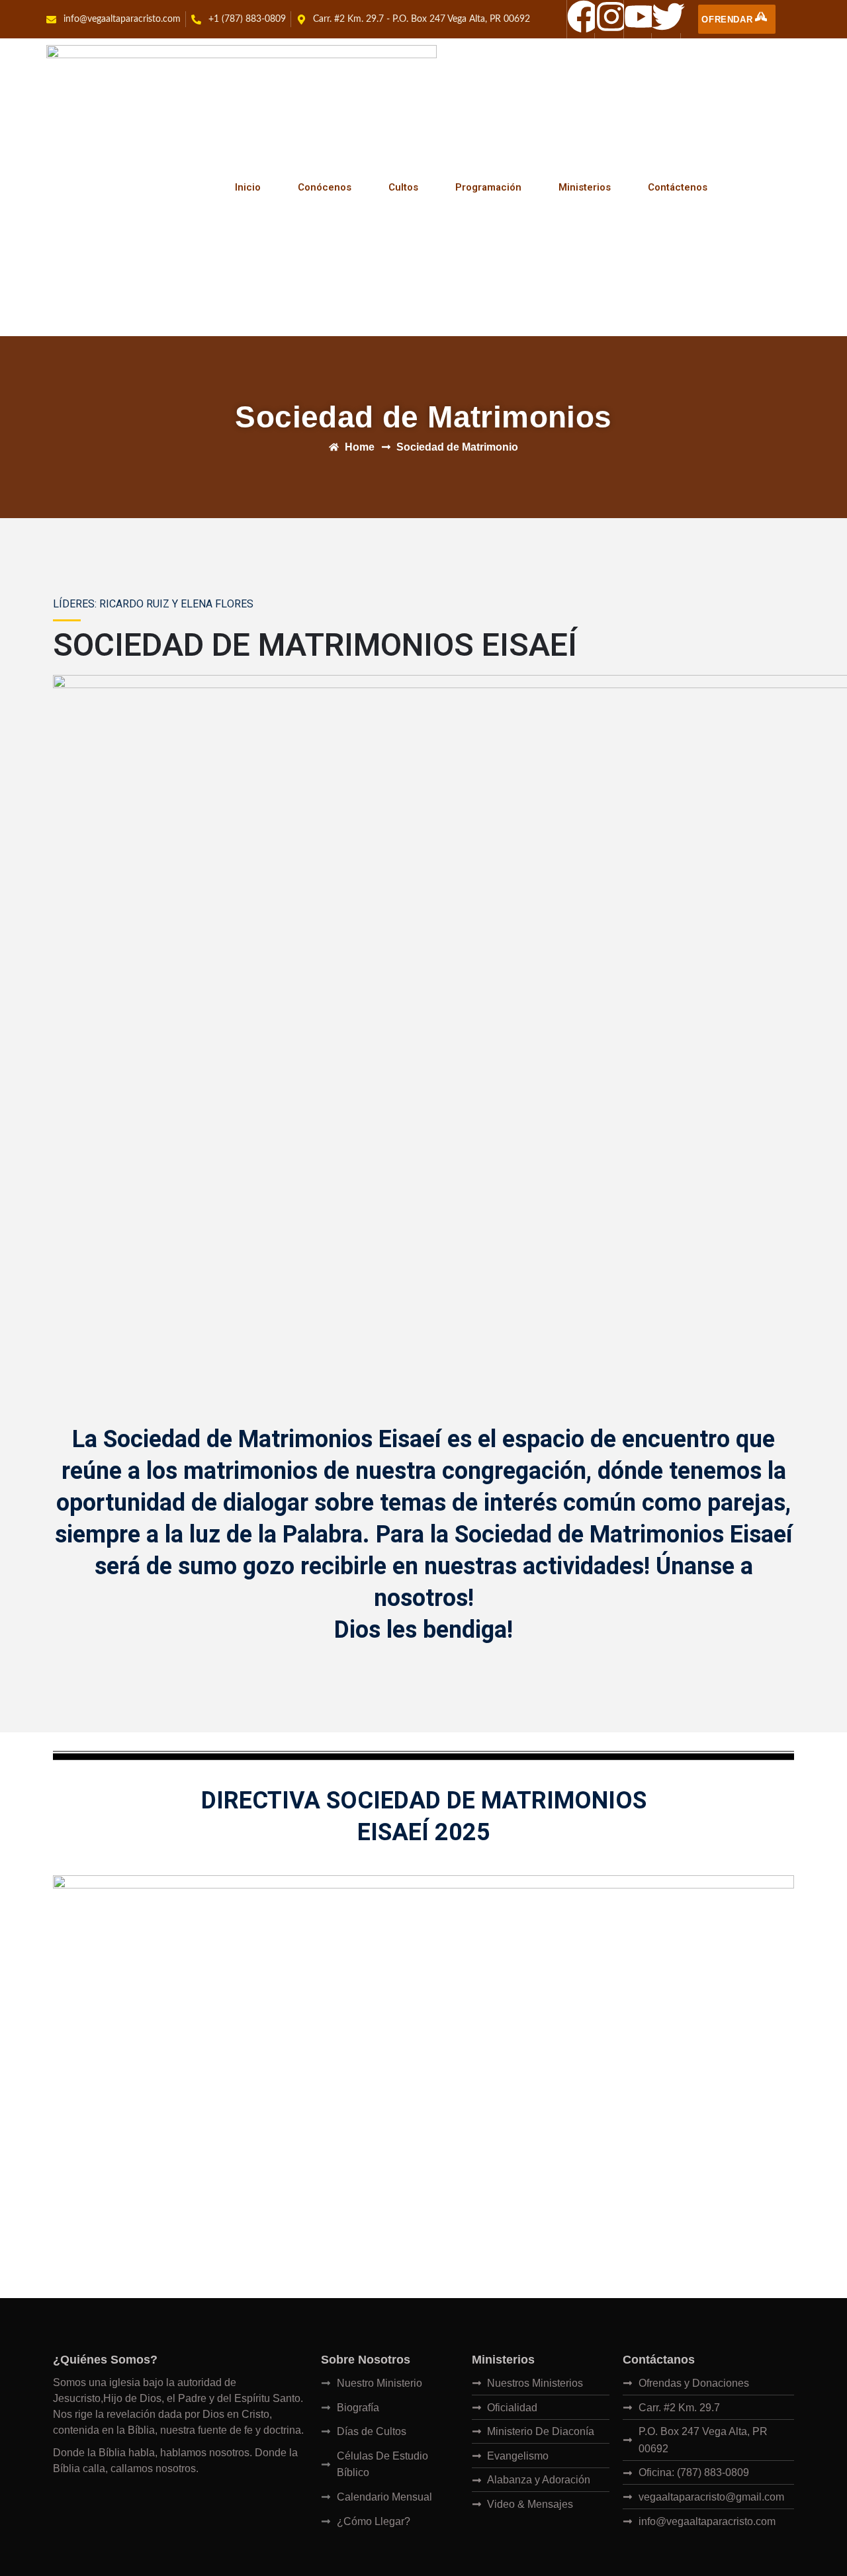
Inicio (248, 187)
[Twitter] (668, 17)
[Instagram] (611, 17)
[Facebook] (584, 17)
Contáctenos (678, 187)
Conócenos (325, 187)
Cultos (403, 187)
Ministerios (585, 187)
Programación (488, 187)
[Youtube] (641, 17)
